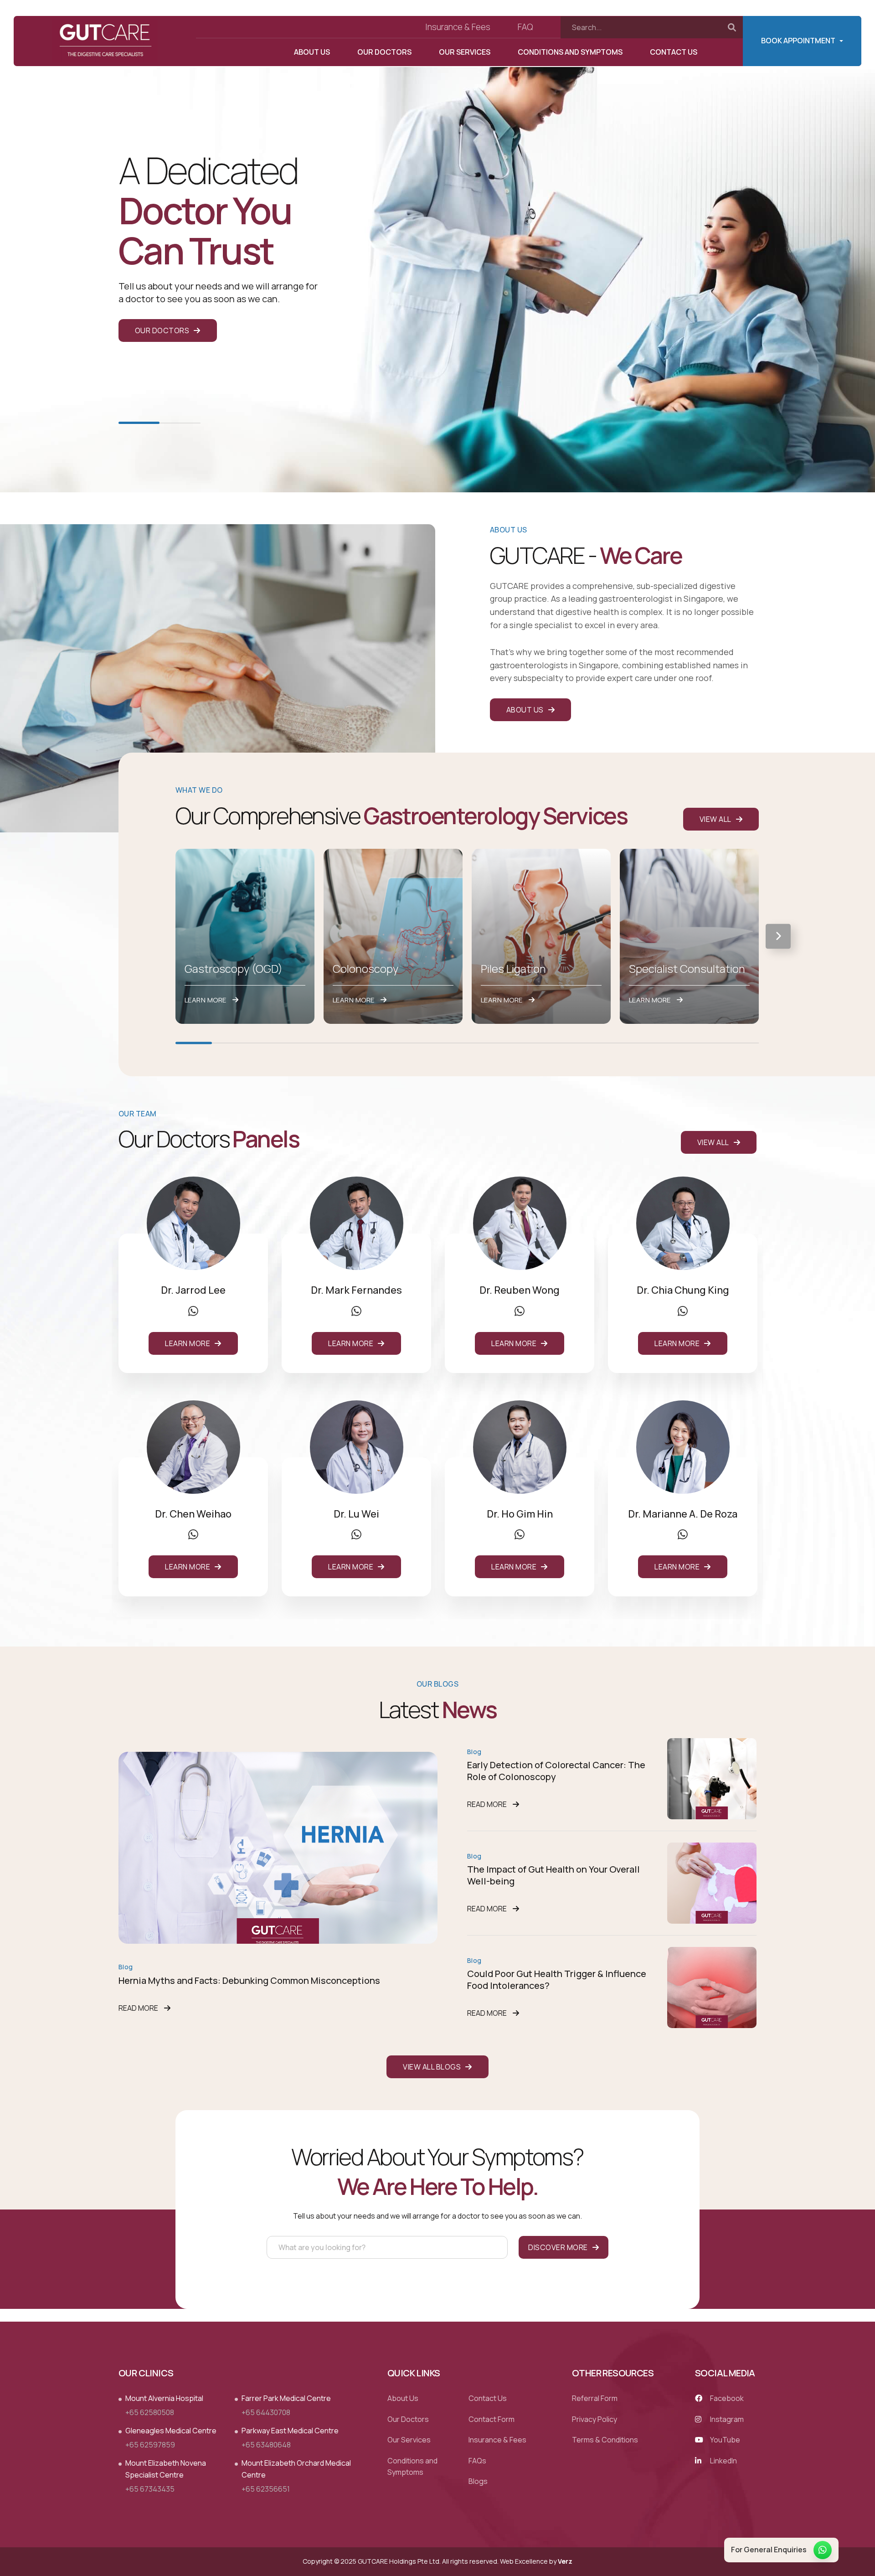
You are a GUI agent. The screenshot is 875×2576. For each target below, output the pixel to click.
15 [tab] (704, 1043)
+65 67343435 (150, 2489)
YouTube (724, 2440)
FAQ (525, 27)
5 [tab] (340, 1043)
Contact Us (674, 52)
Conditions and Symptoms (570, 52)
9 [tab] (485, 1043)
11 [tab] (558, 1043)
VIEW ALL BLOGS (432, 2067)
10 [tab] (522, 1043)
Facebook (726, 2398)
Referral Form (595, 2398)
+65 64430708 (266, 2412)
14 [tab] (668, 1043)
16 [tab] (741, 1043)
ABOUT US (525, 710)
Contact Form (492, 2419)
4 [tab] (303, 1043)
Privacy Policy (594, 2419)
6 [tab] (376, 1043)
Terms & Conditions (605, 2440)
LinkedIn (723, 2461)
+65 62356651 (266, 2489)
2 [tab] (180, 423)
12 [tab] (595, 1043)
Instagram (726, 2419)
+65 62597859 (150, 2445)
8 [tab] (449, 1043)
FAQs (477, 2461)
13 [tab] (631, 1043)
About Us (312, 52)
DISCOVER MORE (558, 2247)
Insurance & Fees (458, 27)
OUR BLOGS (437, 1684)
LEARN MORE (188, 1343)
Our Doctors (384, 52)
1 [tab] (139, 423)
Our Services (465, 52)
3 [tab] (267, 1043)
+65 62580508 (150, 2412)
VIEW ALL (715, 819)
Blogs (478, 2482)
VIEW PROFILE (191, 1223)
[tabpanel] (437, 246)
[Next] (778, 936)
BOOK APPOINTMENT (798, 41)
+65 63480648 (266, 2445)
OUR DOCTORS (162, 330)
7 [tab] (412, 1043)
